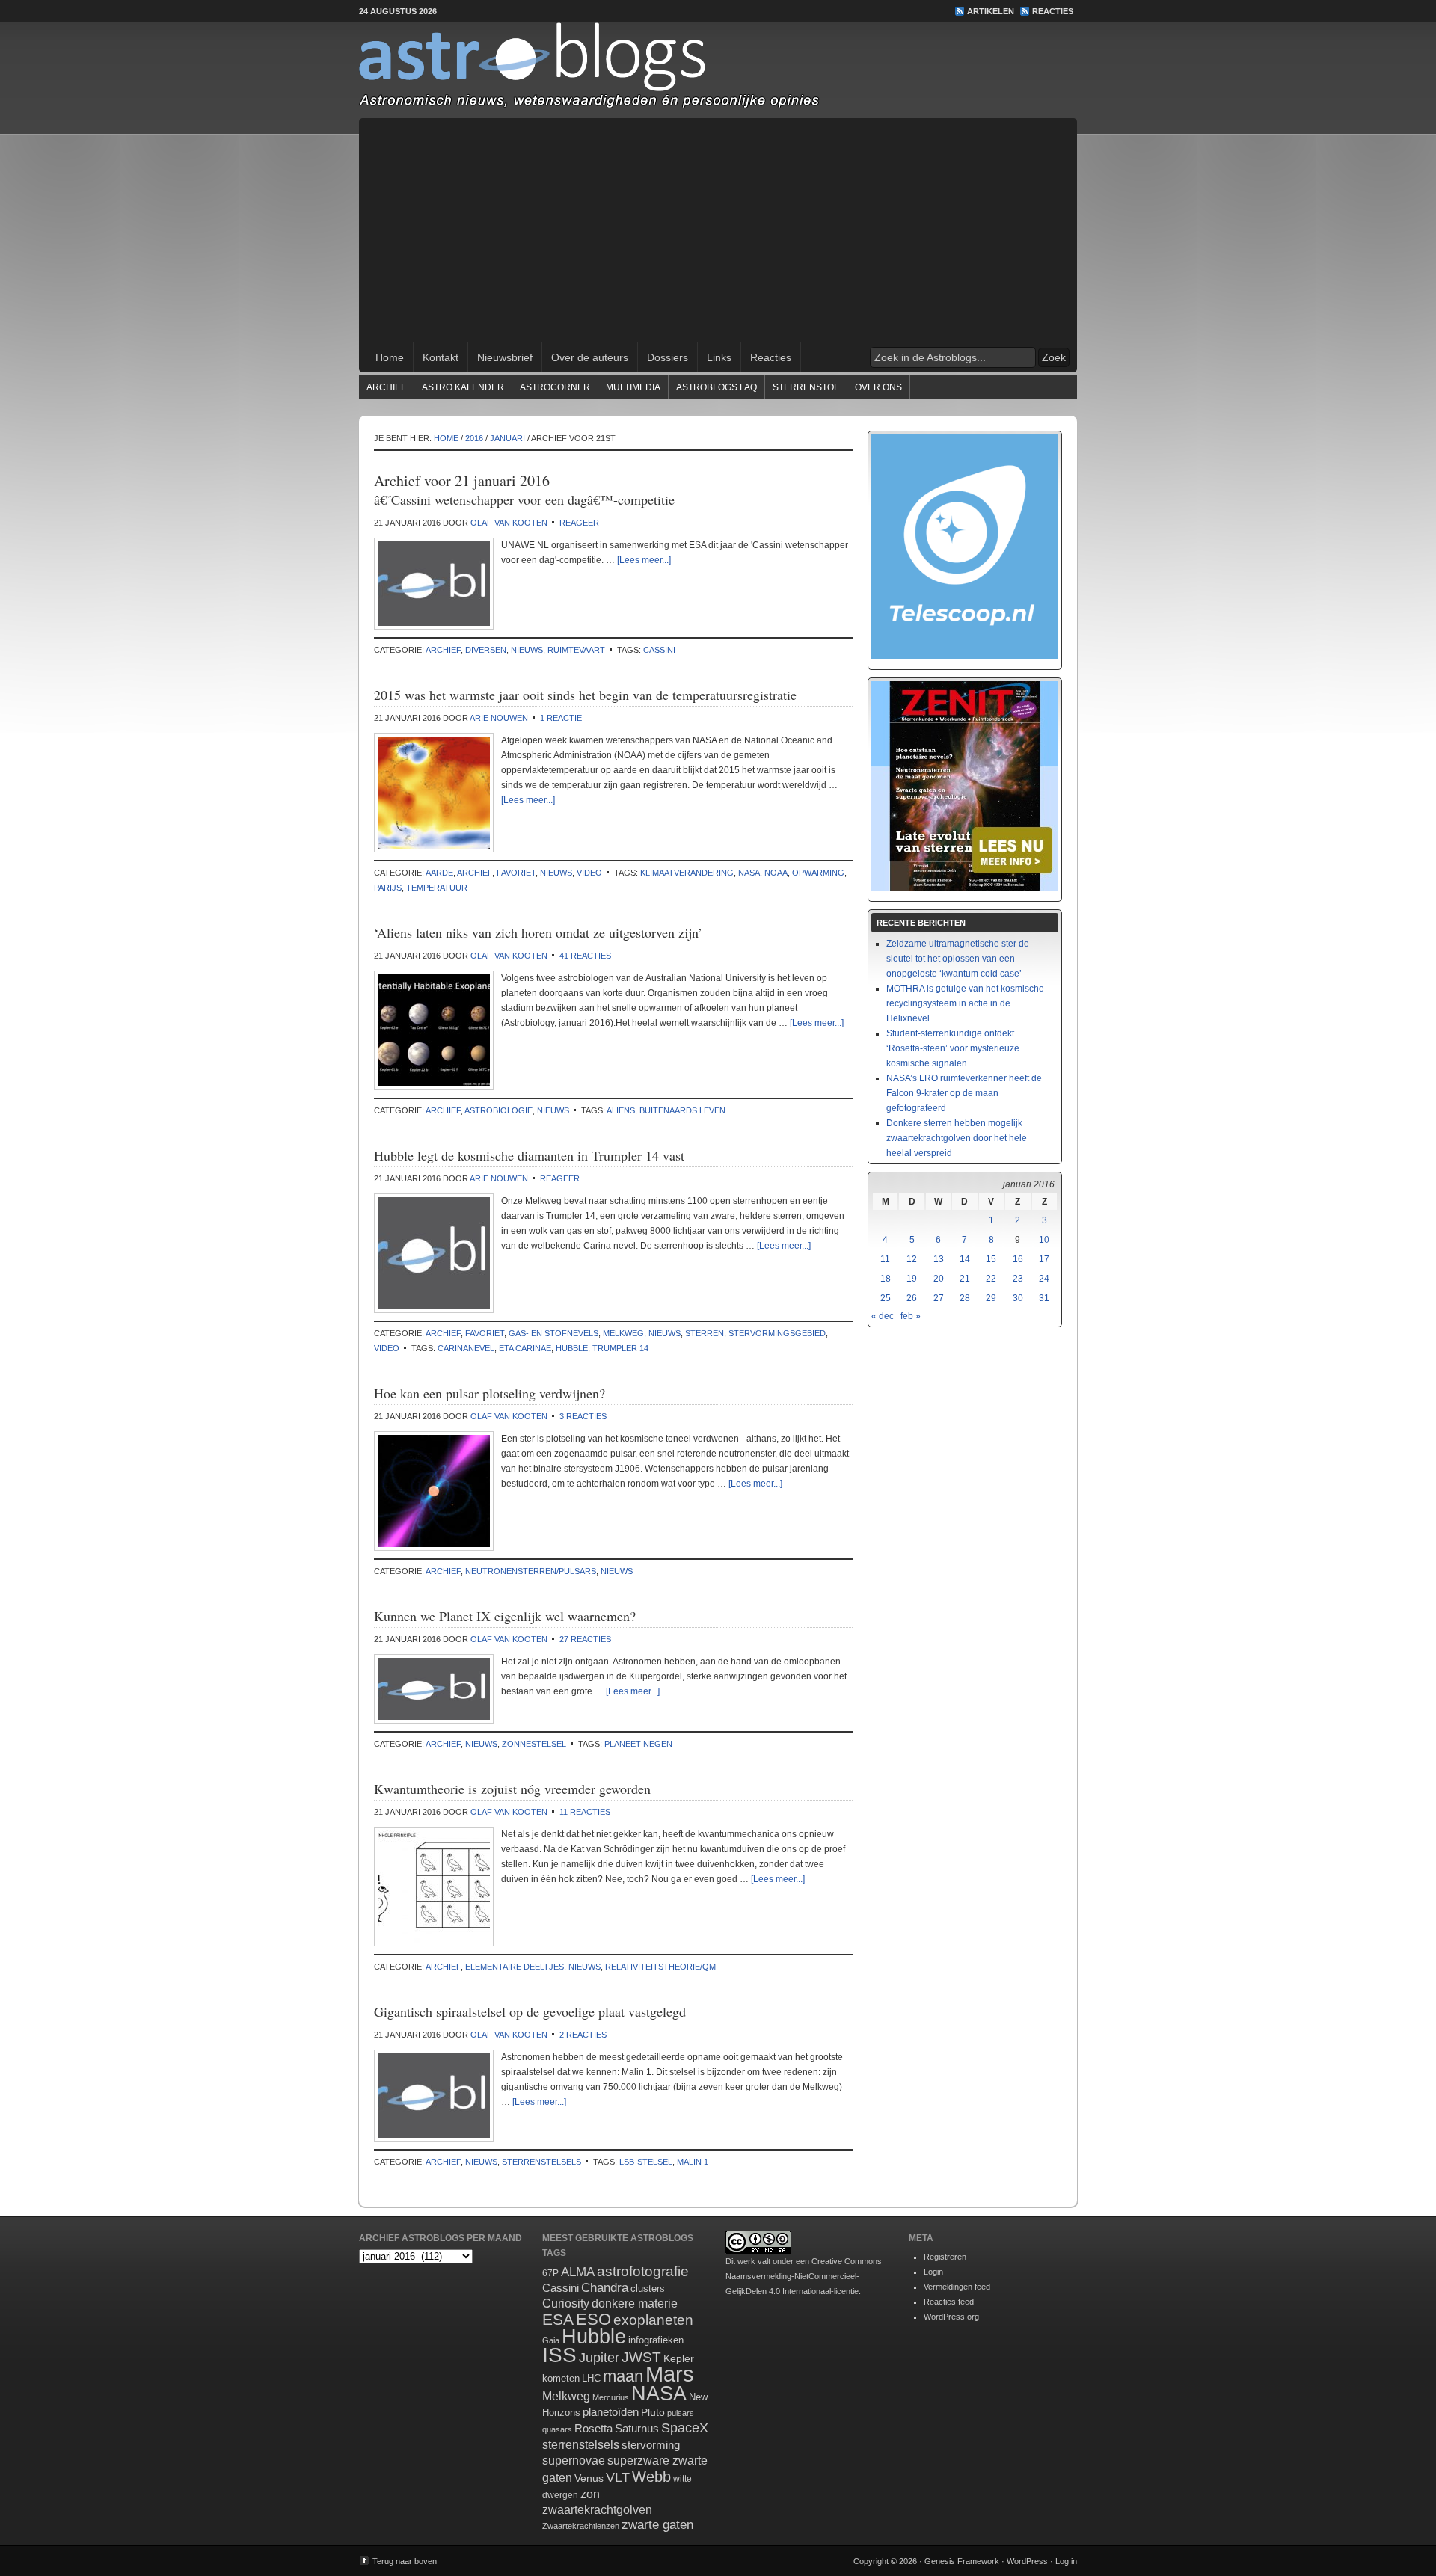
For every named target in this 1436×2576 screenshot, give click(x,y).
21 (965, 1279)
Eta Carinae (525, 1348)
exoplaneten (653, 2320)
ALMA (578, 2272)
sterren (705, 1333)
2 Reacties (583, 2035)
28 (965, 1298)
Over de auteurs (590, 357)
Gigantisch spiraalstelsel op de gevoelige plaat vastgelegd (530, 2011)
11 (885, 1259)
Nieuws (527, 650)
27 (939, 1298)
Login (933, 2272)
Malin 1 (693, 2162)
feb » (911, 1316)
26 (912, 1298)
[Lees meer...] (644, 560)
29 (991, 1298)
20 (939, 1279)
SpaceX (685, 2428)
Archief (386, 387)
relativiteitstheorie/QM (660, 1967)
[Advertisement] (718, 230)
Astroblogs (718, 70)
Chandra (605, 2288)
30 (1018, 1298)
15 (991, 1259)
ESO (593, 2319)
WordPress (1027, 2561)
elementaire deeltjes (515, 1967)
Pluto (653, 2412)
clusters (648, 2289)
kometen (561, 2378)
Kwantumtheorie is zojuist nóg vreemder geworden (512, 1789)
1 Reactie (561, 718)
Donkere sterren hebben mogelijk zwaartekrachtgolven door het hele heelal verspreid (957, 1138)
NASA (749, 873)
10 (1044, 1240)
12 (912, 1259)
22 (991, 1279)
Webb (651, 2477)
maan (623, 2376)
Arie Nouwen (499, 718)
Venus (589, 2478)
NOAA (776, 873)
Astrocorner (555, 387)
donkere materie (635, 2303)
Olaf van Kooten (509, 523)
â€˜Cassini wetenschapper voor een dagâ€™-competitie (524, 499)
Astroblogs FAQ (717, 387)
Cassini (659, 650)
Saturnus (637, 2428)
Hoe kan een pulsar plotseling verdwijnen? (490, 1393)
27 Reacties (585, 1639)
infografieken (656, 2340)
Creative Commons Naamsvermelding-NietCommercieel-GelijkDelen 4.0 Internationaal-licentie (804, 2276)
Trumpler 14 (620, 1348)
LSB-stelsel (646, 2162)
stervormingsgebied (777, 1333)
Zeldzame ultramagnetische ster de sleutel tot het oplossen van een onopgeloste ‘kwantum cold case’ (958, 959)
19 (912, 1279)
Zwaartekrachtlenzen (581, 2526)
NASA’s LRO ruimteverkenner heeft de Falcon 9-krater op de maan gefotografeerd (964, 1093)
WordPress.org (951, 2317)
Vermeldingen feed (957, 2287)
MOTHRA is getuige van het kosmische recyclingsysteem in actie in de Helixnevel (965, 1003)
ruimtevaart (576, 650)
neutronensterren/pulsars (531, 1571)
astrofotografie (643, 2271)
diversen (486, 650)
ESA (558, 2320)
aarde (439, 873)
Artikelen (991, 11)
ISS (559, 2355)
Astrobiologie (498, 1110)
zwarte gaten (657, 2525)
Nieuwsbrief (505, 357)
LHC (591, 2378)
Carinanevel (466, 1348)
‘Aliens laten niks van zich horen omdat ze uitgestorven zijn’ (538, 932)
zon (590, 2494)
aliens (621, 1110)
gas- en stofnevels (553, 1333)
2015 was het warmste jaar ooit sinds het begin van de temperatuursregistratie (585, 695)
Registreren (945, 2257)
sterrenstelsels (541, 2162)
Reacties (1053, 11)
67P (550, 2273)
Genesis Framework (962, 2561)
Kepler (679, 2358)
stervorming (651, 2445)
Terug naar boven (405, 2561)
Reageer (579, 523)
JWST (641, 2357)
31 (1044, 1298)
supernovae (574, 2460)
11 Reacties (585, 1812)
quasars (557, 2429)
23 (1018, 1279)
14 (965, 1259)
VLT (618, 2477)
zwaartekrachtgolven (597, 2510)
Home (390, 357)
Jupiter (599, 2358)
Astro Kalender (463, 387)
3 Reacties (583, 1416)
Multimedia (633, 387)
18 (886, 1279)
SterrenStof (806, 387)
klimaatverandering (687, 873)
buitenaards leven (682, 1110)
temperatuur (437, 888)
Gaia (551, 2340)
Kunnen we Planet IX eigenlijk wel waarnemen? (505, 1616)
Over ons (878, 387)
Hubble (572, 1348)
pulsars (681, 2413)
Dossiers (668, 357)
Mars (670, 2374)
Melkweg (623, 1333)
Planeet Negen (638, 1744)
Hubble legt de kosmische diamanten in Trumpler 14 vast (529, 1155)
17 (1044, 1259)
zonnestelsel (534, 1744)
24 (1044, 1279)
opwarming (818, 873)
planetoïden (611, 2412)
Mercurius (611, 2397)
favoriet (516, 873)
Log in (1066, 2561)
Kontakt (441, 357)
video (589, 873)
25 (886, 1298)
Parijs (388, 888)
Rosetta (593, 2428)
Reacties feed (949, 2302)
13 (939, 1259)
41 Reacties (585, 956)
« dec (883, 1316)
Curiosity (566, 2303)
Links (719, 357)
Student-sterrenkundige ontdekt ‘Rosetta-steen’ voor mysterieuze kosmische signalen (953, 1048)
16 (1018, 1259)
